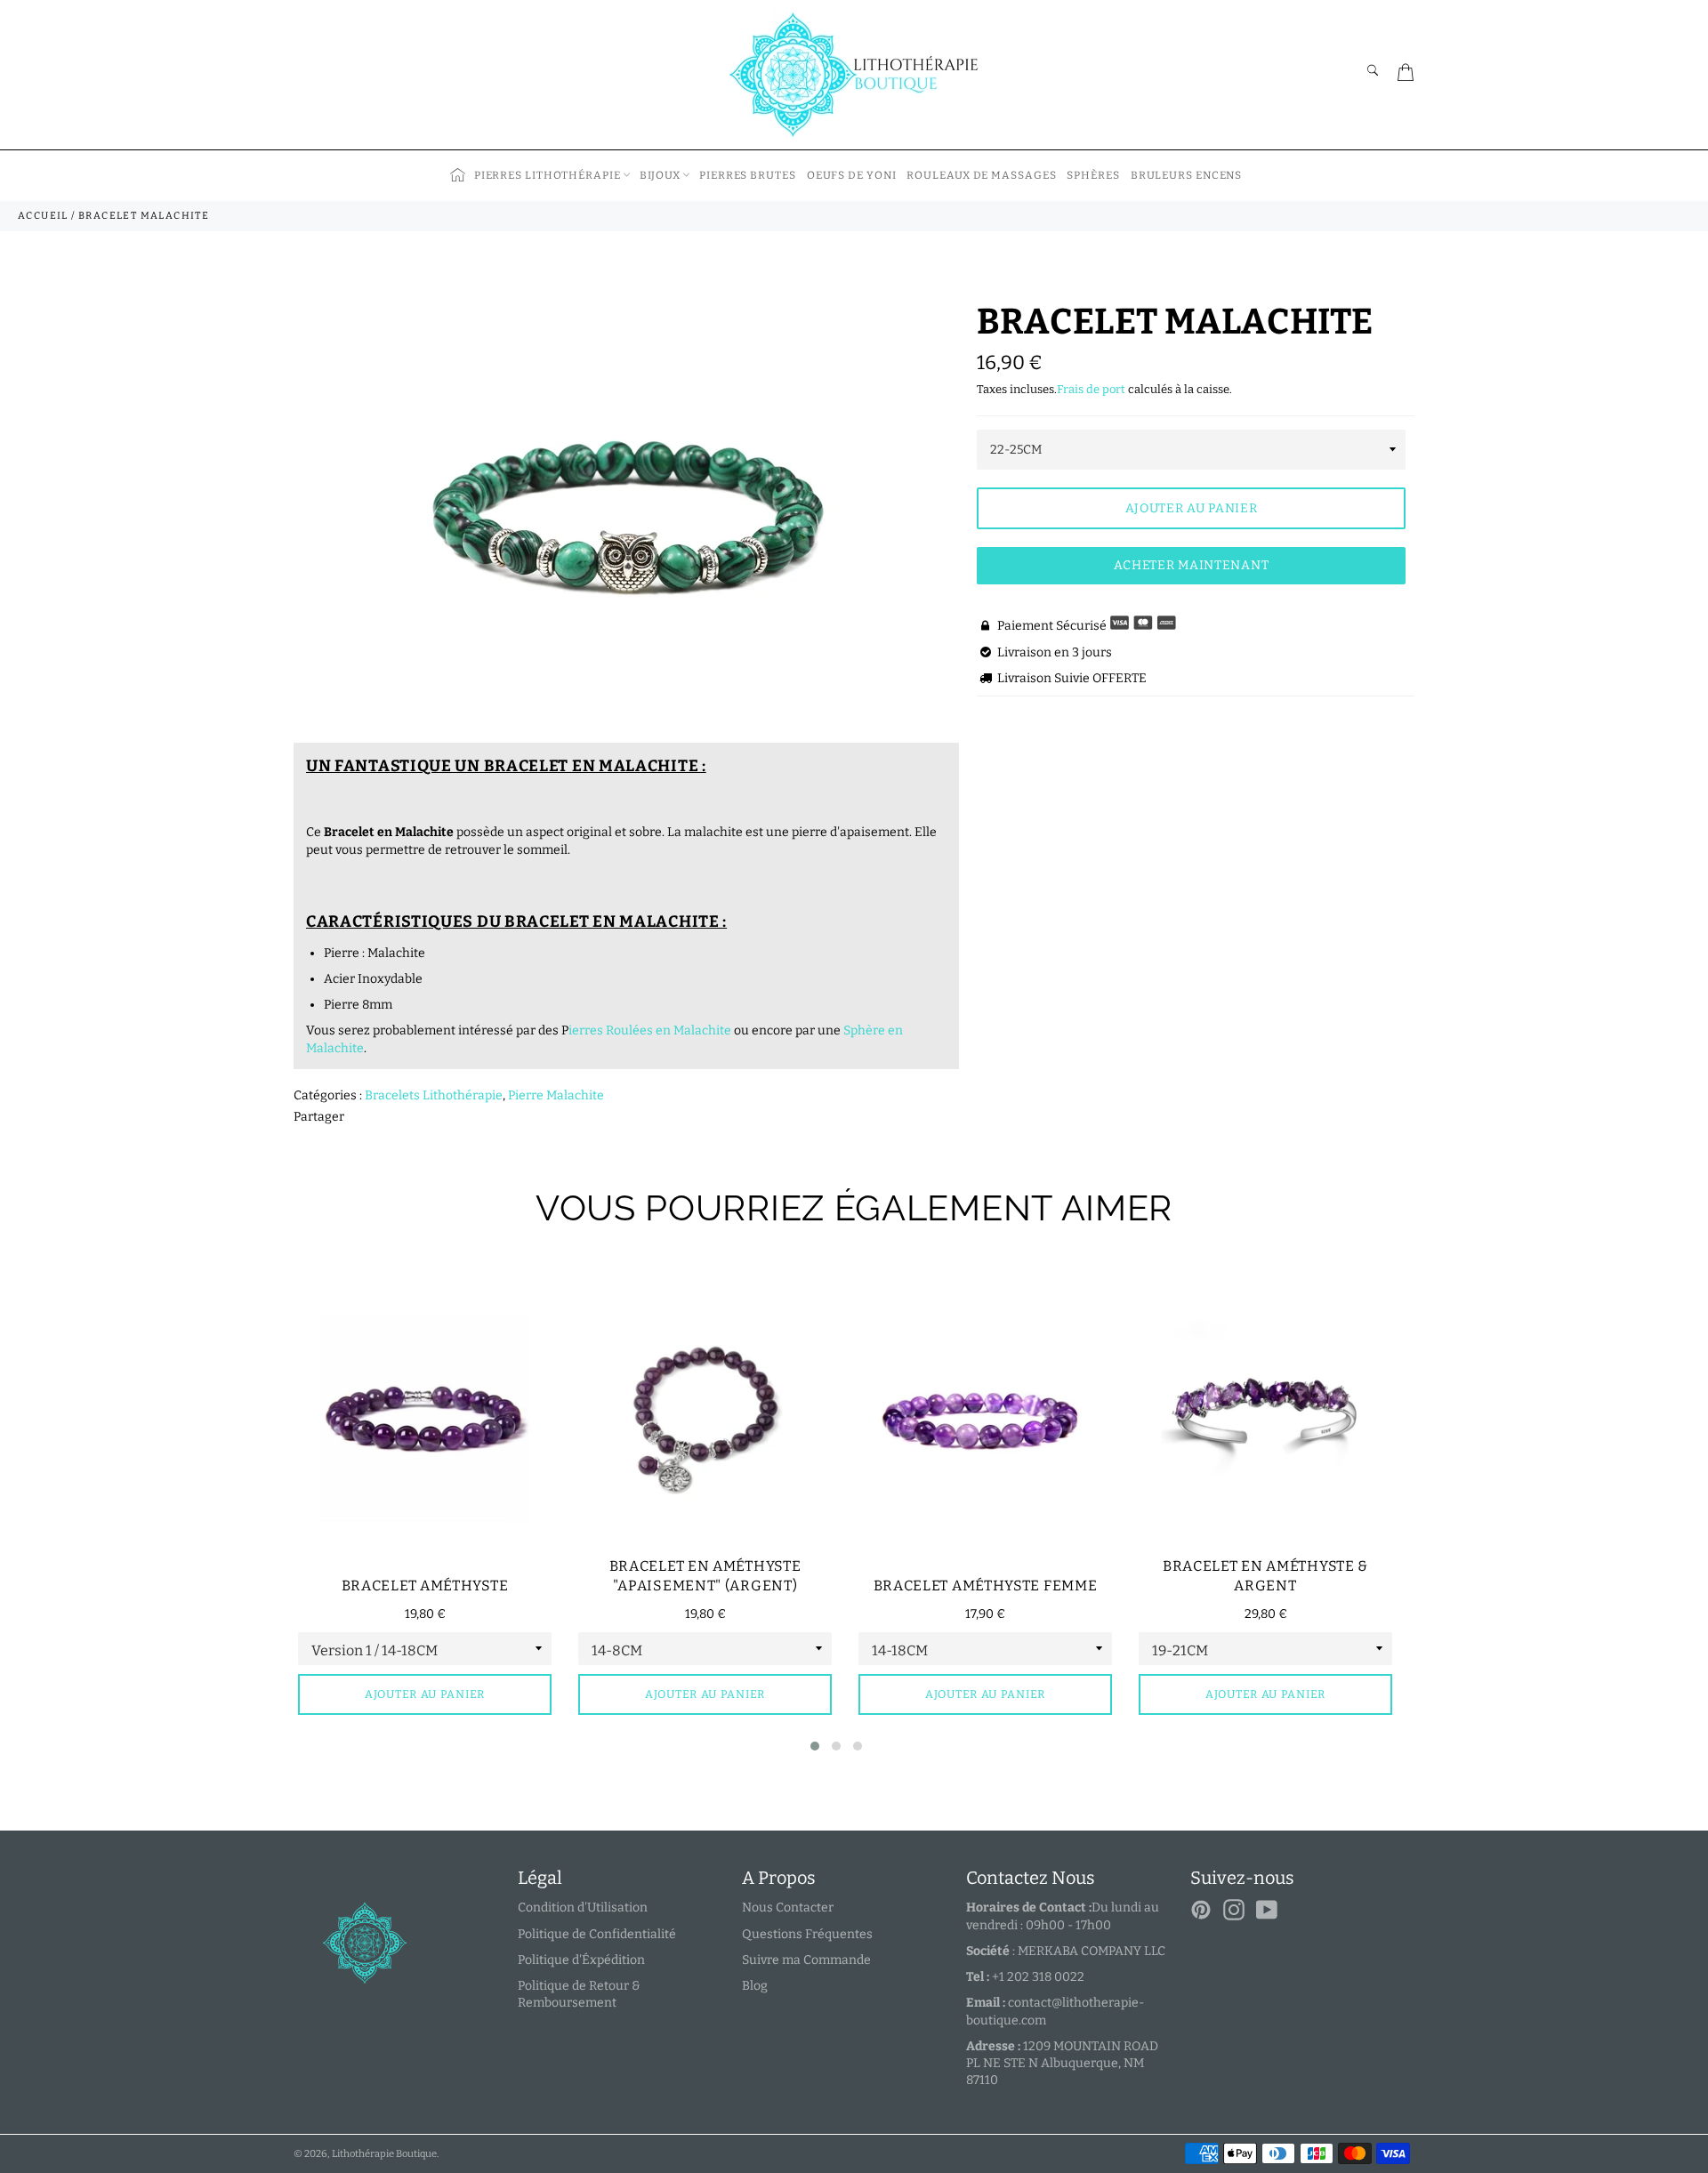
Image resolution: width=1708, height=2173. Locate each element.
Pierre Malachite (556, 1095)
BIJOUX (660, 175)
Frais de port (1091, 389)
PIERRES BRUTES (748, 175)
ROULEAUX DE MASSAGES (981, 175)
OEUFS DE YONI (852, 175)
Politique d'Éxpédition (581, 1960)
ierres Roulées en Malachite (650, 1030)
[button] (815, 1746)
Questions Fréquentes (807, 1934)
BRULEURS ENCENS (1187, 175)
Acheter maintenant (1192, 565)
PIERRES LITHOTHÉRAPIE (548, 175)
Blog (755, 1986)
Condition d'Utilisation (583, 1907)
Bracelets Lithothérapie (434, 1095)
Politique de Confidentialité (597, 1934)
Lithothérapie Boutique (384, 2154)
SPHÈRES (1093, 175)
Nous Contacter (788, 1907)
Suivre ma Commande (806, 1960)
